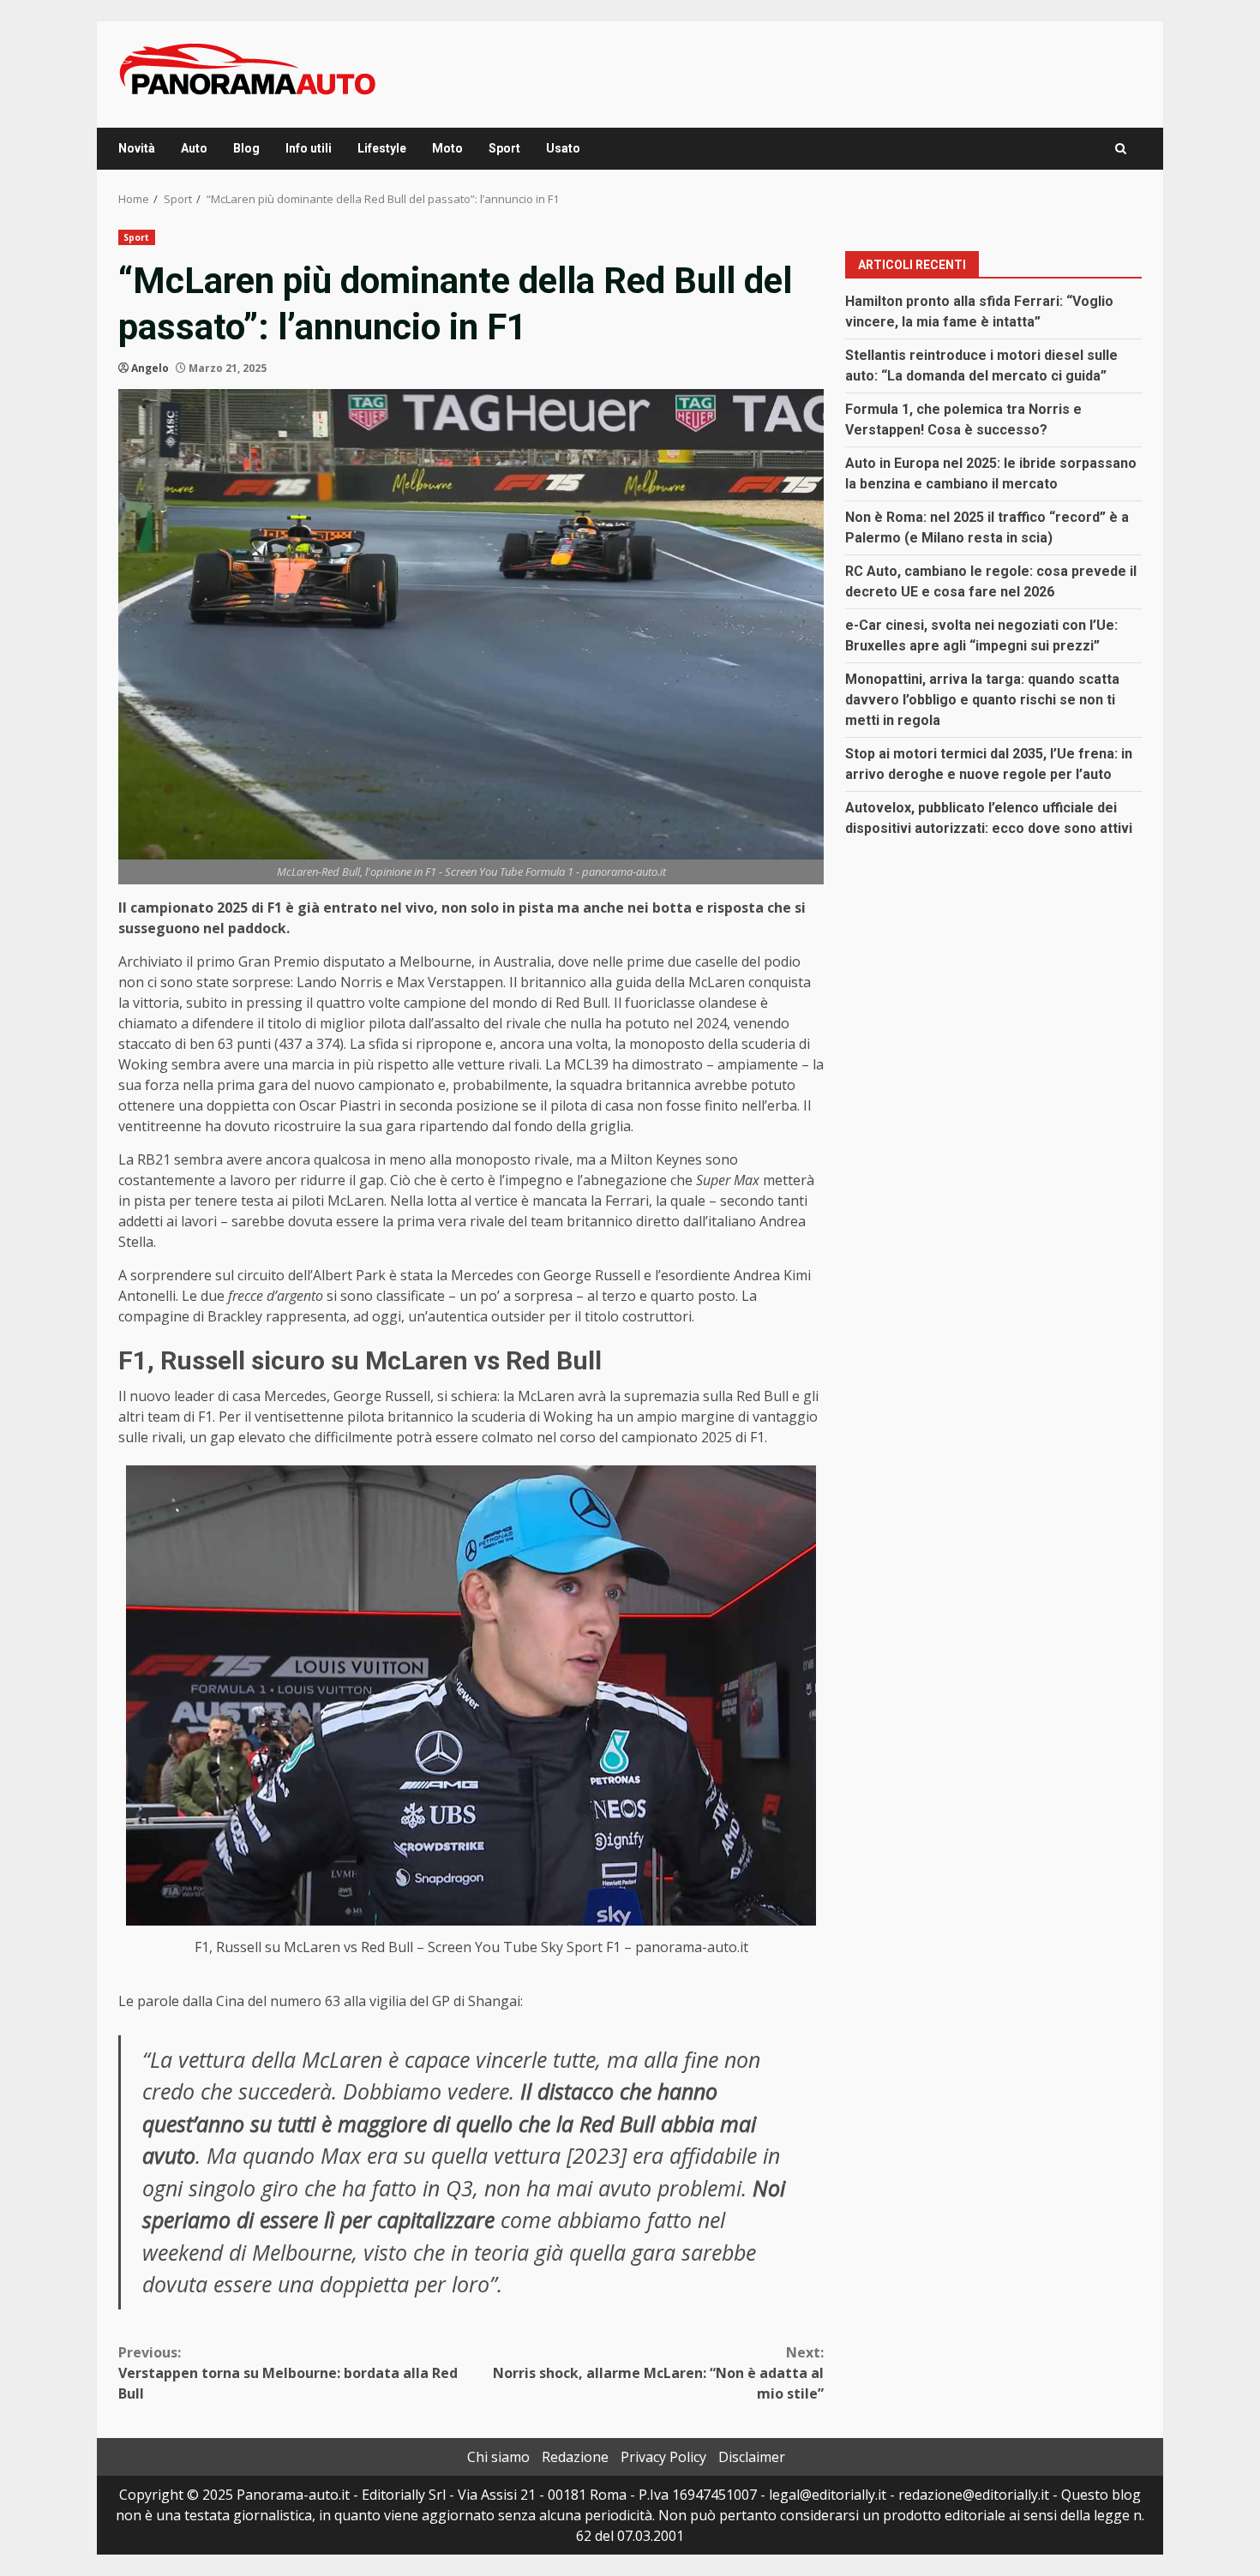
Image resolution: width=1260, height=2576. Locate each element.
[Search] (1121, 149)
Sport (504, 148)
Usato (563, 148)
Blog (246, 148)
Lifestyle (382, 148)
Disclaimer (752, 2457)
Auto (194, 148)
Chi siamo (498, 2457)
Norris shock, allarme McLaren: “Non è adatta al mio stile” (658, 2373)
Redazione (575, 2457)
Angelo (150, 368)
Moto (447, 148)
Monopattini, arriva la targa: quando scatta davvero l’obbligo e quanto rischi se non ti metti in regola (982, 699)
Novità (137, 148)
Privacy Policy (663, 2457)
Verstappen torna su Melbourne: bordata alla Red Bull (288, 2373)
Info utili (309, 148)
